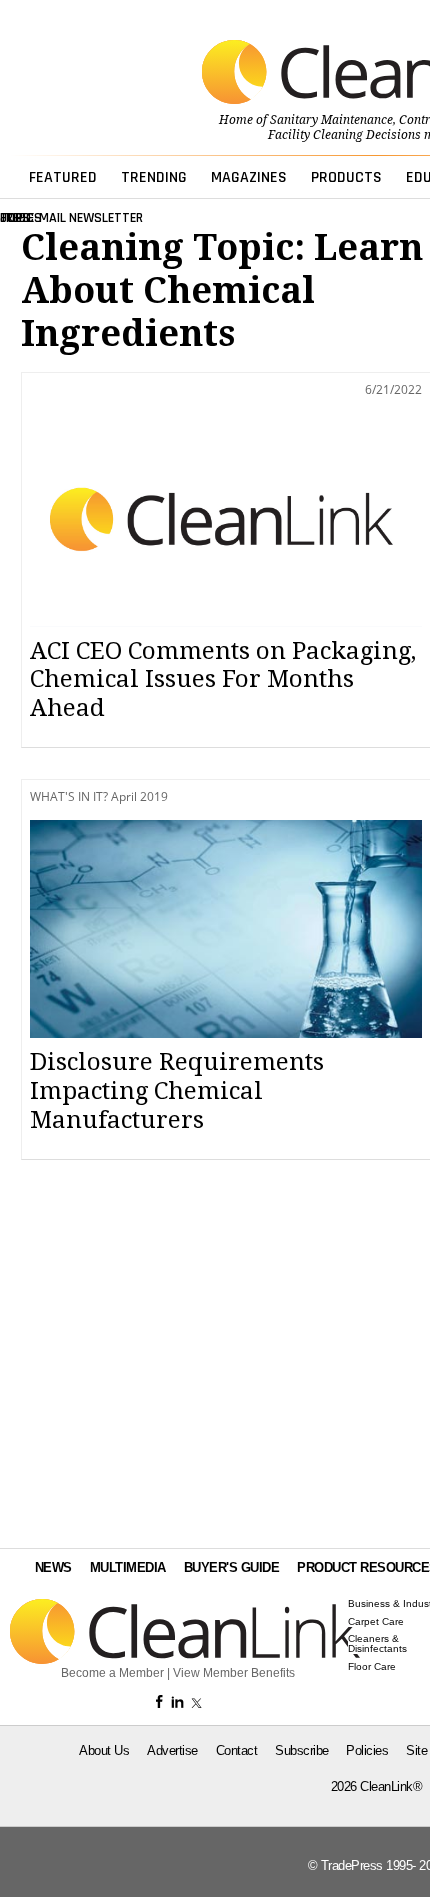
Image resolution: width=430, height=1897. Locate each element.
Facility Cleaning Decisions (344, 135)
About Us (104, 1750)
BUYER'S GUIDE (232, 1567)
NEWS (53, 1567)
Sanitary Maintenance (331, 120)
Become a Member (112, 1673)
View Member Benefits (234, 1673)
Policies (367, 1750)
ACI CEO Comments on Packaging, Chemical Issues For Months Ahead (223, 680)
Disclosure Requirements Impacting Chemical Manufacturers (177, 1091)
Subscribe (302, 1750)
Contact (237, 1750)
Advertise (172, 1750)
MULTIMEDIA (128, 1567)
